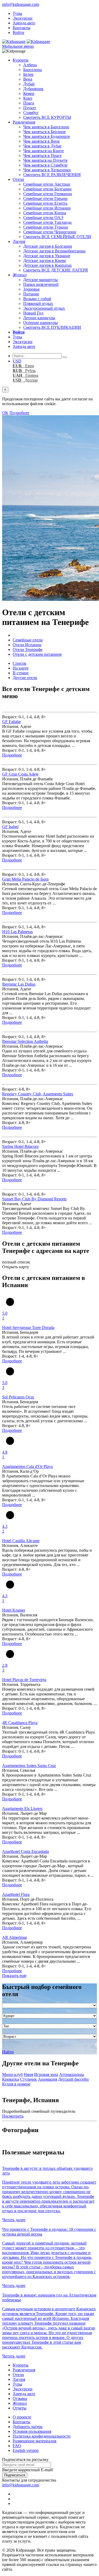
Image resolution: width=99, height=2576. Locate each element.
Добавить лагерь (28, 2427)
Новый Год (33, 313)
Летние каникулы (39, 318)
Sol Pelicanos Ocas (18, 1397)
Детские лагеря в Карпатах (48, 265)
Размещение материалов (35, 2441)
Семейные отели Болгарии (47, 189)
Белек (28, 74)
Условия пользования (32, 2431)
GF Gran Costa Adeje (20, 774)
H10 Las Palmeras (17, 932)
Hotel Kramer (14, 1610)
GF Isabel (10, 827)
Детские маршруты (41, 280)
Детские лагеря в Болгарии (48, 246)
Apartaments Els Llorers (22, 1809)
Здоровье (31, 289)
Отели (18, 179)
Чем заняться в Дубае (42, 146)
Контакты (22, 28)
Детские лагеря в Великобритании (54, 251)
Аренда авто (24, 23)
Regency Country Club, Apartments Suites (38, 1094)
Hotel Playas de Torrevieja (24, 1680)
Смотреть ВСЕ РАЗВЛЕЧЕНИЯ (52, 175)
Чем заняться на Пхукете (45, 160)
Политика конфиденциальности (42, 2436)
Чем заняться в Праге (42, 156)
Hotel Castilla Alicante (21, 1541)
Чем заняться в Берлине (44, 132)
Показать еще (14, 1976)
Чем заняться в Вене (41, 141)
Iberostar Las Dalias (19, 984)
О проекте (22, 2417)
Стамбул (31, 113)
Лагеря (19, 241)
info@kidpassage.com (21, 4)
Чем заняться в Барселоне (46, 127)
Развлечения (24, 122)
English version (26, 2450)
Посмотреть (13, 2116)
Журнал (20, 275)
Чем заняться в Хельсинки (47, 170)
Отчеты (20, 2408)
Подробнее (19, 413)
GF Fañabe (11, 722)
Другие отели (25, 678)
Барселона (32, 70)
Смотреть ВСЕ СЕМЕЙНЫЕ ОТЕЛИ (57, 237)
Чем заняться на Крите (44, 151)
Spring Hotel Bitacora (20, 1146)
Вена (28, 79)
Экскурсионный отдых (44, 308)
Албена (30, 65)
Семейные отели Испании (47, 208)
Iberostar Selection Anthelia (25, 1041)
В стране (21, 673)
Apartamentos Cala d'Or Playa (27, 1466)
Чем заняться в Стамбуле (45, 165)
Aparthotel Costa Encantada (25, 1851)
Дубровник (33, 89)
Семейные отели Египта (45, 203)
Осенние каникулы (41, 323)
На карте (21, 668)
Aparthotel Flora (16, 1894)
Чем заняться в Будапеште (47, 136)
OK (5, 413)
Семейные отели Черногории (50, 232)
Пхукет (30, 108)
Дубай (29, 84)
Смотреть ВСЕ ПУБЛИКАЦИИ (52, 327)
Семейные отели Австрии (47, 184)
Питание (31, 294)
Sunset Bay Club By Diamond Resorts (34, 1199)
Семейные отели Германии (48, 194)
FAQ (17, 2446)
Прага (29, 103)
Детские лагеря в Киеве (45, 261)
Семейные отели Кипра (45, 213)
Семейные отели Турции (46, 227)
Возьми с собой (37, 299)
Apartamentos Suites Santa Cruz (29, 1766)
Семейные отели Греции (45, 198)
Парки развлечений (41, 284)
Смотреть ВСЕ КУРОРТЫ (47, 117)
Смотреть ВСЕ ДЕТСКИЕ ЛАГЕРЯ (56, 270)
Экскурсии (23, 18)
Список (20, 663)
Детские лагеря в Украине (47, 256)
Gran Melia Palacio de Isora (25, 879)
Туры (17, 13)
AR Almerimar (15, 1937)
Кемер (29, 93)
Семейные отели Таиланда (47, 222)
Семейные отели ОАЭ (43, 218)
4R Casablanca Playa (20, 1723)
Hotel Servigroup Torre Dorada (28, 1328)
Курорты (21, 60)
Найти (8, 2052)
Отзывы (20, 2398)
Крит (28, 98)
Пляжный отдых (38, 303)
